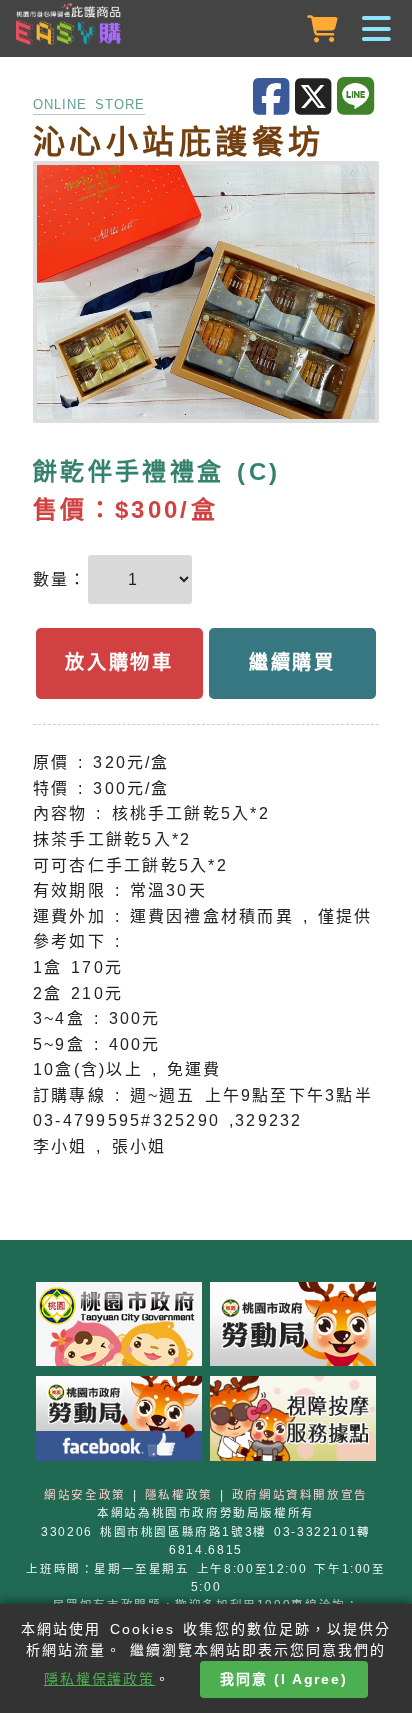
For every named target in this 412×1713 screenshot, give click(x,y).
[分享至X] (316, 97)
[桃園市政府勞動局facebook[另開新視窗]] (119, 1423)
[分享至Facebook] (274, 97)
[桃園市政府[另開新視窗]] (119, 1328)
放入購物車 (119, 662)
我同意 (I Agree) (284, 1679)
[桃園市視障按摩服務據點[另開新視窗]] (293, 1423)
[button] (206, 30)
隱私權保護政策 (100, 1679)
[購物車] (324, 29)
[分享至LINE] (358, 97)
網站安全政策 (85, 1495)
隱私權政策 (179, 1495)
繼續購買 (292, 662)
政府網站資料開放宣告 (300, 1495)
